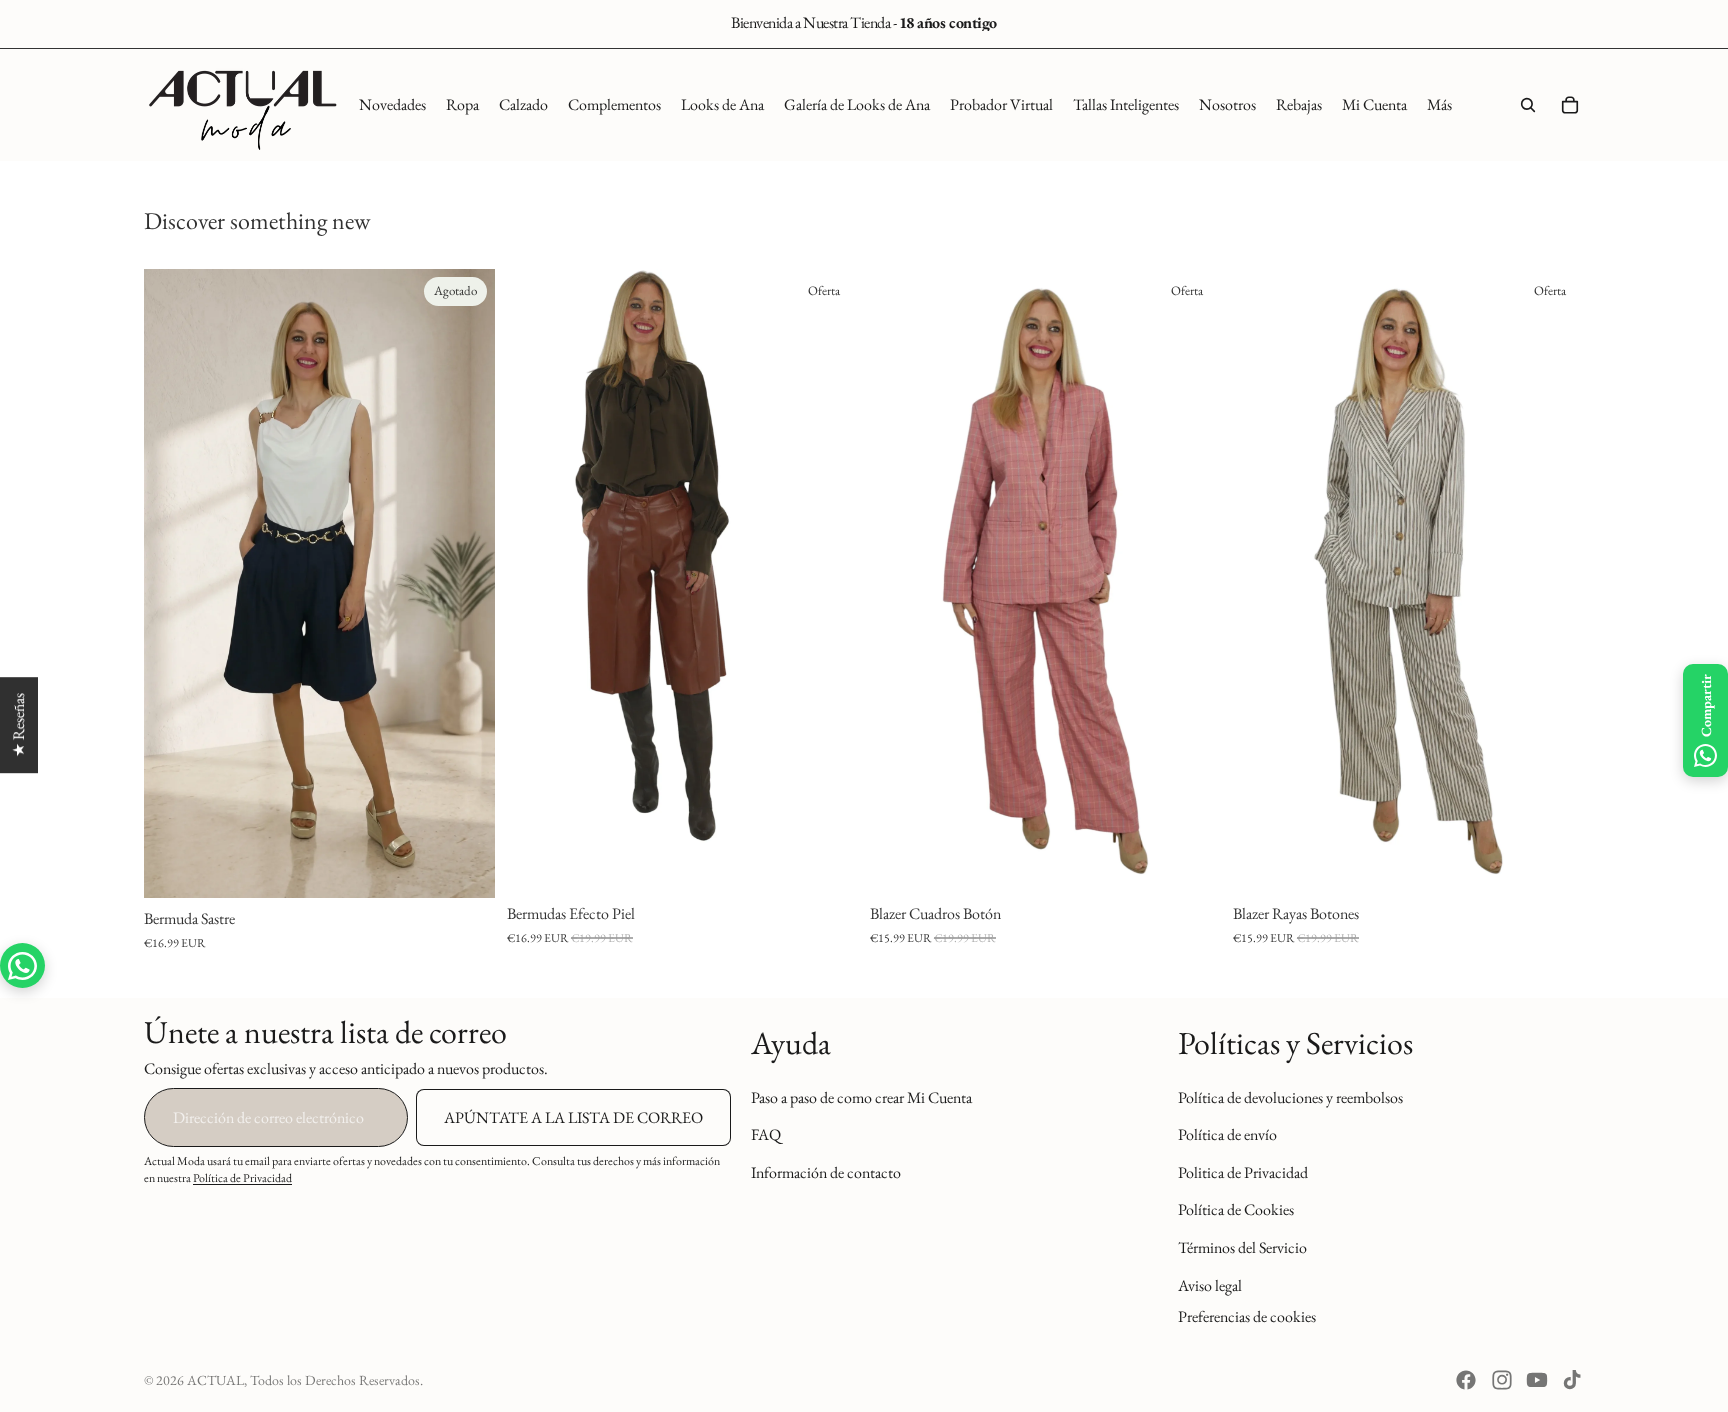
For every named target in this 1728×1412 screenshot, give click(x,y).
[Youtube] (1537, 1380)
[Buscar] (1528, 105)
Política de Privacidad (242, 1178)
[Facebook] (1466, 1380)
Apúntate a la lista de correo (573, 1117)
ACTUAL (215, 1380)
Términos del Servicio (1242, 1247)
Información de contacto (826, 1172)
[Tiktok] (1572, 1380)
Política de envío (1227, 1134)
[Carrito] (1570, 105)
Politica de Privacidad (1243, 1172)
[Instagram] (1502, 1380)
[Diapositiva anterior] (174, 584)
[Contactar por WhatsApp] (22, 965)
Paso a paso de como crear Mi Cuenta (861, 1097)
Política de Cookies (1236, 1210)
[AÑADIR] (1190, 863)
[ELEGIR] (827, 863)
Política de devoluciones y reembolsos (1290, 1097)
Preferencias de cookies (1247, 1316)
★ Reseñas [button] (18, 725)
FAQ (766, 1134)
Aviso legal (1210, 1285)
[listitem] (1439, 105)
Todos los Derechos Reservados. (336, 1380)
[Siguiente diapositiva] (465, 584)
